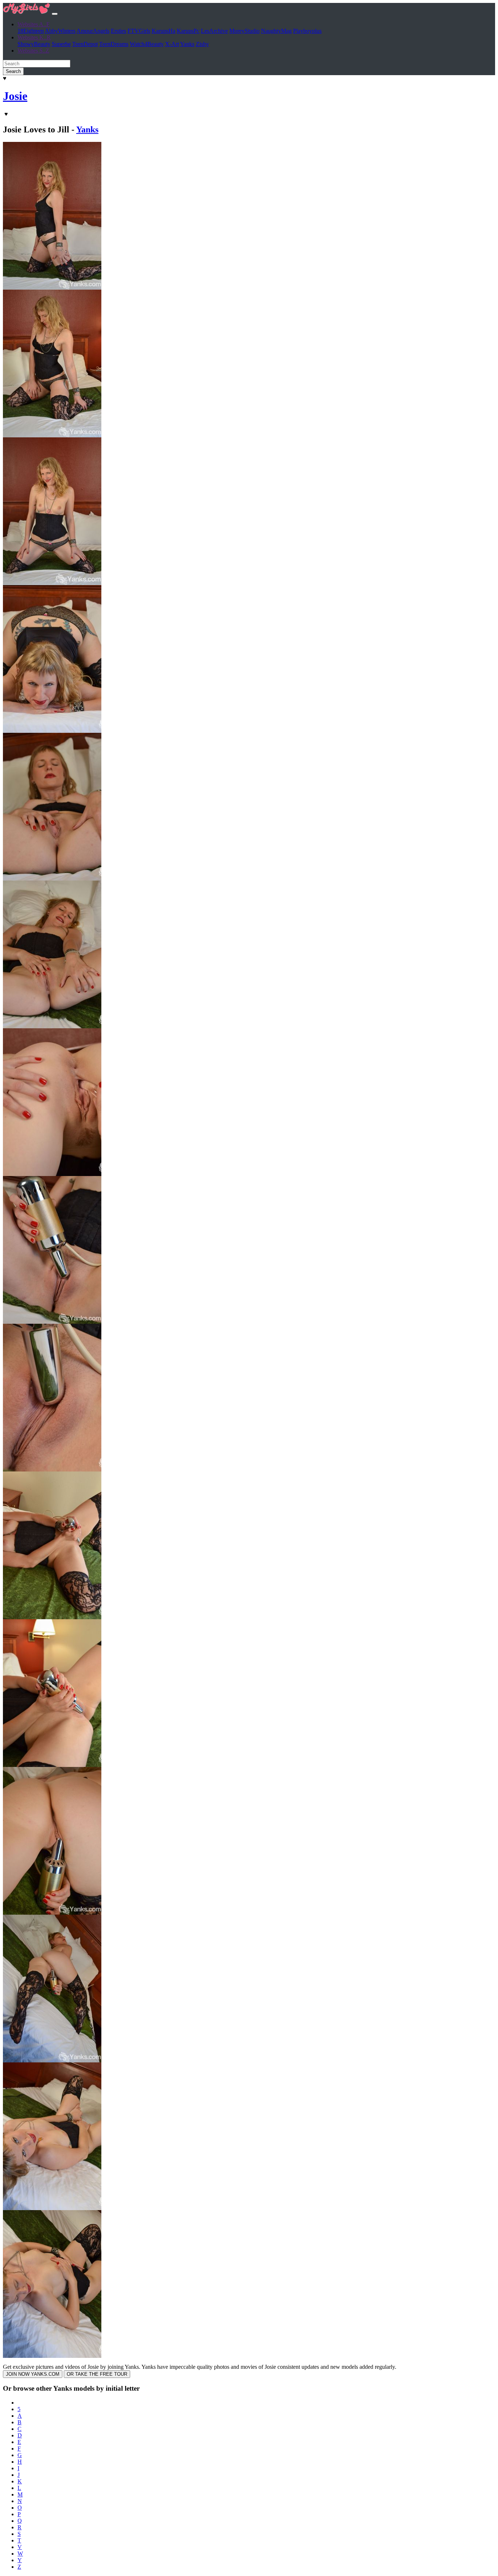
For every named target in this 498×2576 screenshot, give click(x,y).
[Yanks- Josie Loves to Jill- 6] (52, 1026)
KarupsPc (188, 31)
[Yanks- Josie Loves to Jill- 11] (52, 1765)
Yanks (187, 44)
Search (13, 71)
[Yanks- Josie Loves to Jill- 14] (52, 2208)
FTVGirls (139, 31)
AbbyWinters (60, 31)
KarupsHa (164, 31)
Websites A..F (34, 24)
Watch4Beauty (147, 44)
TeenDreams (114, 44)
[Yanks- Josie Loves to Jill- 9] (52, 1469)
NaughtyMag (276, 31)
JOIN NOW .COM (33, 2374)
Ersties (118, 31)
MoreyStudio (244, 31)
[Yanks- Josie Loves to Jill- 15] (52, 2356)
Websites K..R (34, 37)
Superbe (61, 44)
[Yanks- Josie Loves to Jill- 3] (52, 583)
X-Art (172, 44)
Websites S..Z (33, 51)
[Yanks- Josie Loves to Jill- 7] (52, 1174)
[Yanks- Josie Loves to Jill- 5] (52, 879)
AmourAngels (93, 31)
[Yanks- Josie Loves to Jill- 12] (52, 1913)
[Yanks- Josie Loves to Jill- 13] (52, 2060)
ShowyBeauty (34, 44)
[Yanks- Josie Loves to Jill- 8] (52, 1322)
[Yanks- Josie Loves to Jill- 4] (52, 731)
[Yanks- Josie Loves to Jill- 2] (52, 435)
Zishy (202, 44)
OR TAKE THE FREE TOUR (97, 2374)
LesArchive (214, 31)
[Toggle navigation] (55, 14)
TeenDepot (85, 44)
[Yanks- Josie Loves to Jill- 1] (52, 288)
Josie (15, 96)
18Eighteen (31, 31)
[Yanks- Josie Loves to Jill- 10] (52, 1617)
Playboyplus (307, 31)
